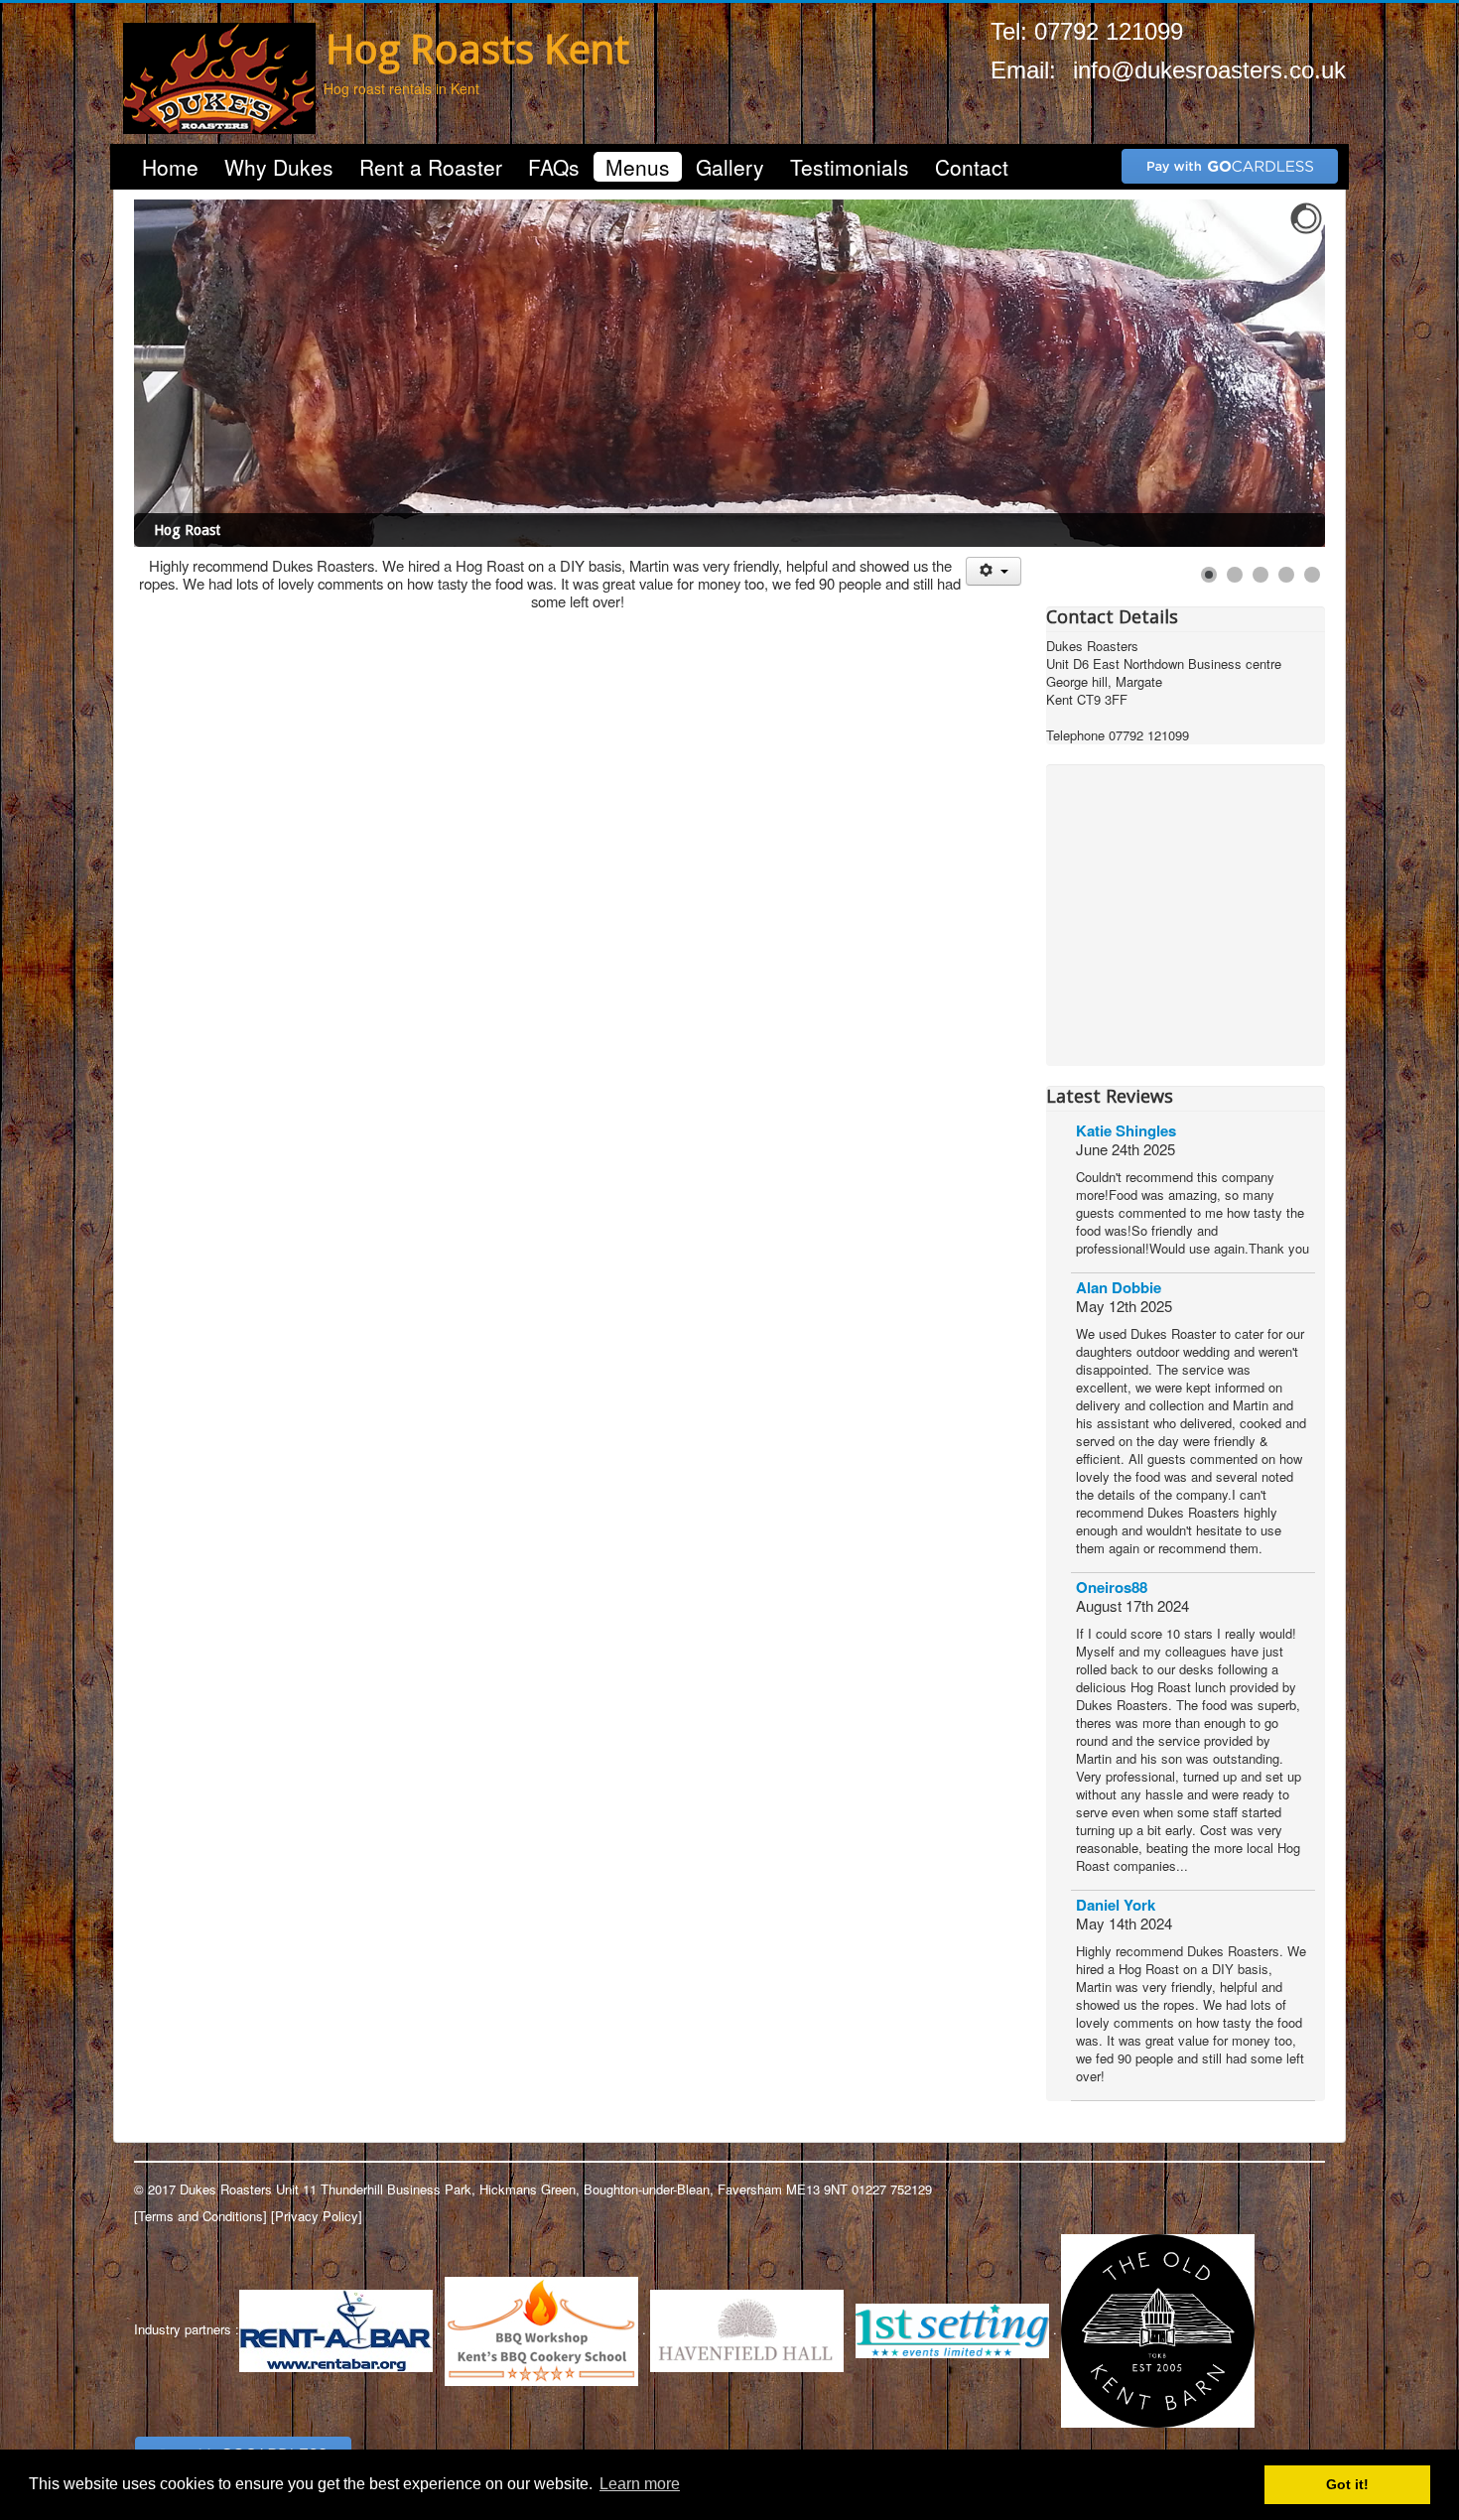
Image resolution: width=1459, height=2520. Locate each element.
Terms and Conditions (200, 2216)
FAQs (554, 167)
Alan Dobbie (1119, 1287)
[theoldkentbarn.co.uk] (1158, 2329)
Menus (638, 167)
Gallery (730, 167)
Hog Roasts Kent (477, 48)
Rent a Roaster (431, 167)
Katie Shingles (1126, 1130)
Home (170, 167)
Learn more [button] (640, 2484)
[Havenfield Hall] (747, 2329)
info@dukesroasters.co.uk (1209, 70)
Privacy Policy (317, 2216)
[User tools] (993, 571)
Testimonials (850, 167)
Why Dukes (279, 167)
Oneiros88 (1112, 1587)
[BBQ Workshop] (541, 2329)
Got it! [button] (1347, 2484)
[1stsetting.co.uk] (952, 2329)
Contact (972, 167)
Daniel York (1116, 1905)
